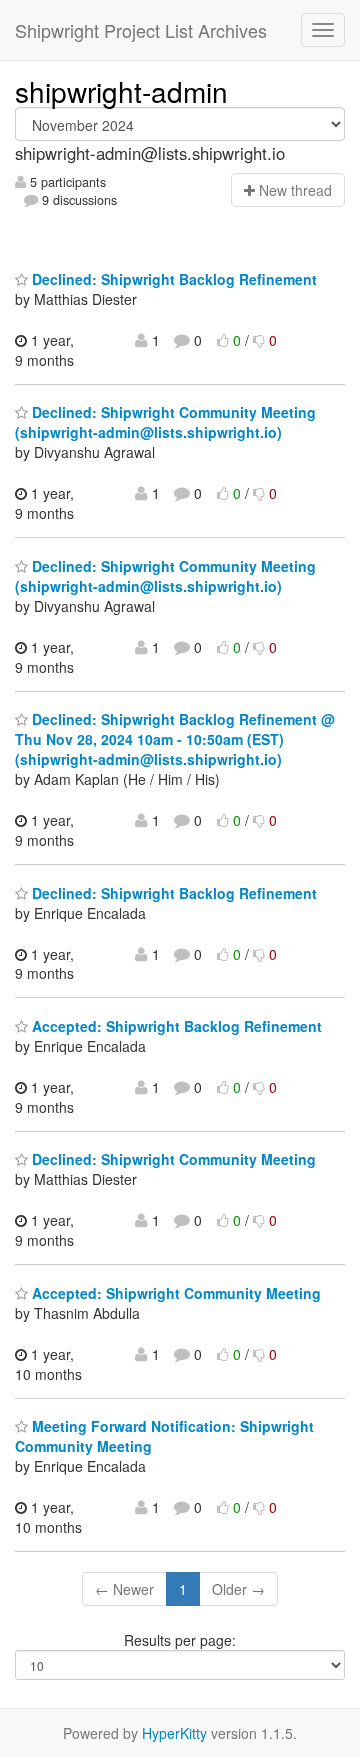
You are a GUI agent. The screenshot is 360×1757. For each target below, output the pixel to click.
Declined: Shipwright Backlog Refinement (172, 279)
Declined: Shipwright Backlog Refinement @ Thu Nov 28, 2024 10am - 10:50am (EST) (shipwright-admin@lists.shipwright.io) (175, 739)
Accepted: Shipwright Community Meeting (174, 1293)
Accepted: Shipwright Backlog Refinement (175, 1026)
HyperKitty (174, 1733)
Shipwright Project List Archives (141, 30)
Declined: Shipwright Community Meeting (172, 1159)
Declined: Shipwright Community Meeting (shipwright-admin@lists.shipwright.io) (165, 422)
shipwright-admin (121, 91)
